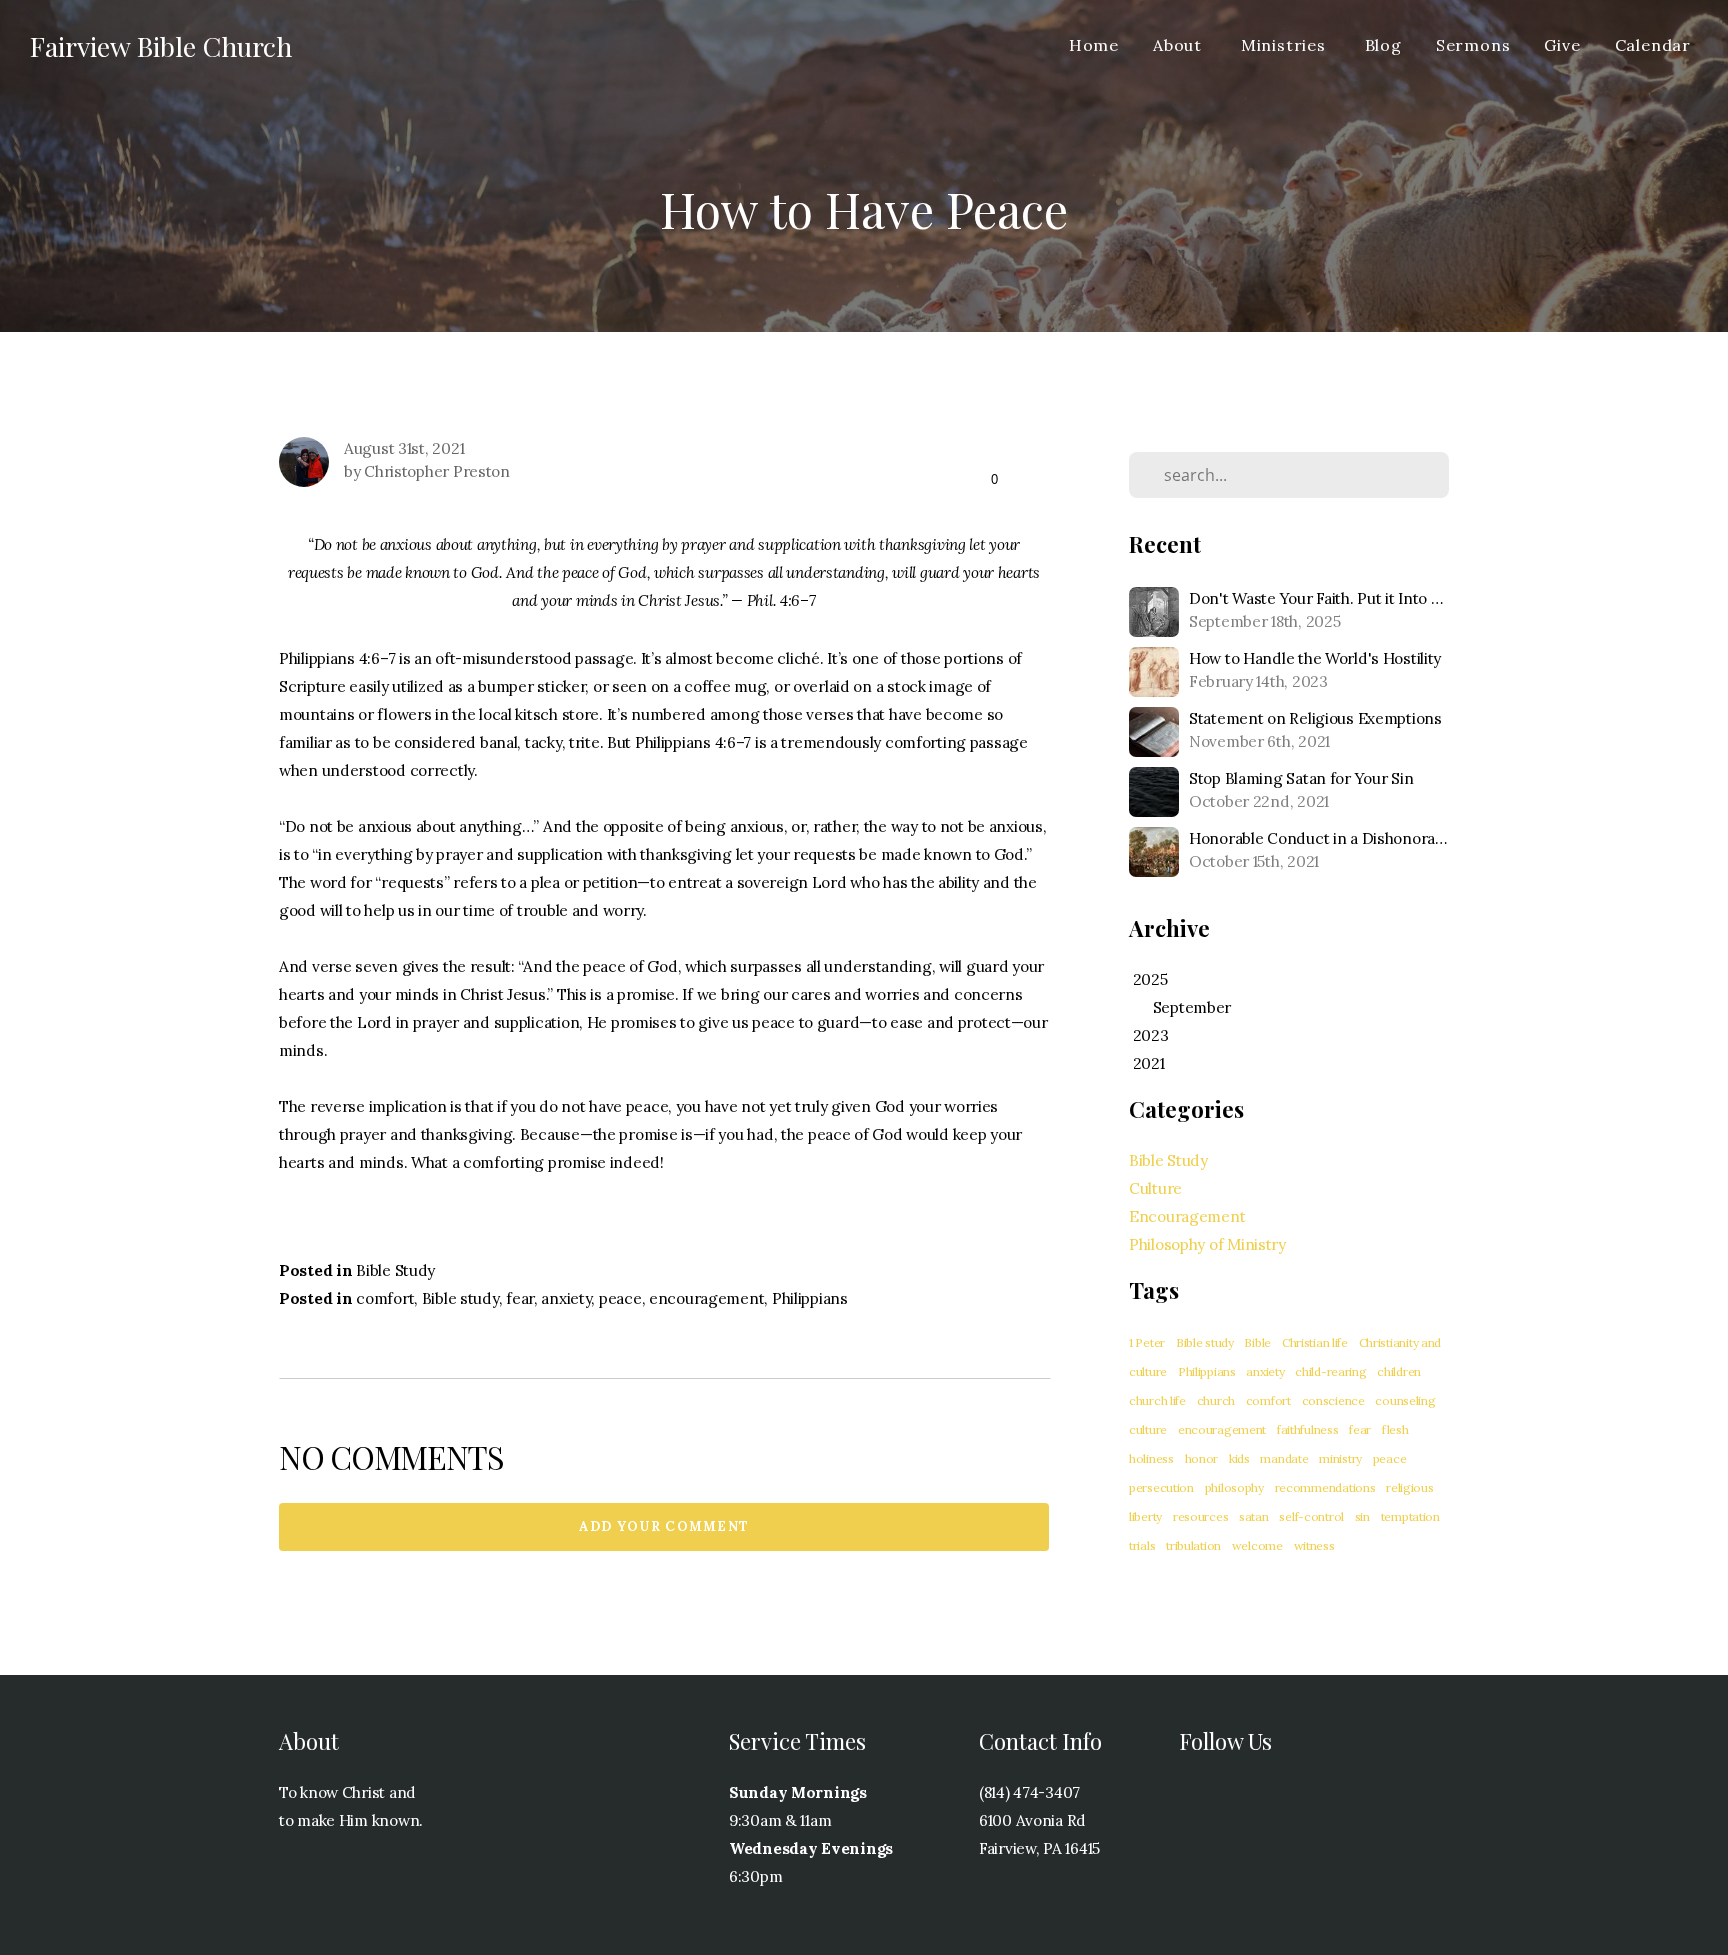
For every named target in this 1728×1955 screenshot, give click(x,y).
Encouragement (1187, 1216)
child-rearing (1330, 1371)
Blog (1383, 45)
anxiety (566, 1298)
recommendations (1325, 1487)
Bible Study (395, 1270)
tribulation (1193, 1545)
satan (1254, 1516)
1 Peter (1147, 1342)
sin (1362, 1516)
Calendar (1653, 45)
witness (1314, 1545)
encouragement (706, 1298)
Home (1094, 45)
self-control (1311, 1516)
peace (620, 1298)
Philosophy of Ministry (1207, 1244)
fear (520, 1298)
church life (1157, 1400)
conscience (1333, 1400)
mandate (1284, 1458)
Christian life (1315, 1342)
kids (1239, 1458)
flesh (1395, 1429)
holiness (1151, 1458)
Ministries (1286, 45)
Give (1562, 45)
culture (1148, 1429)
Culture (1155, 1188)
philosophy (1234, 1487)
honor (1202, 1458)
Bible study (460, 1298)
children (1399, 1371)
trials (1142, 1545)
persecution (1161, 1487)
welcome (1257, 1545)
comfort (385, 1298)
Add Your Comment (664, 1526)
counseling (1405, 1400)
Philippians (810, 1298)
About (1180, 45)
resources (1200, 1516)
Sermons (1473, 45)
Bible (1257, 1342)
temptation (1410, 1516)
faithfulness (1308, 1429)
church (1216, 1400)
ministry (1340, 1458)
